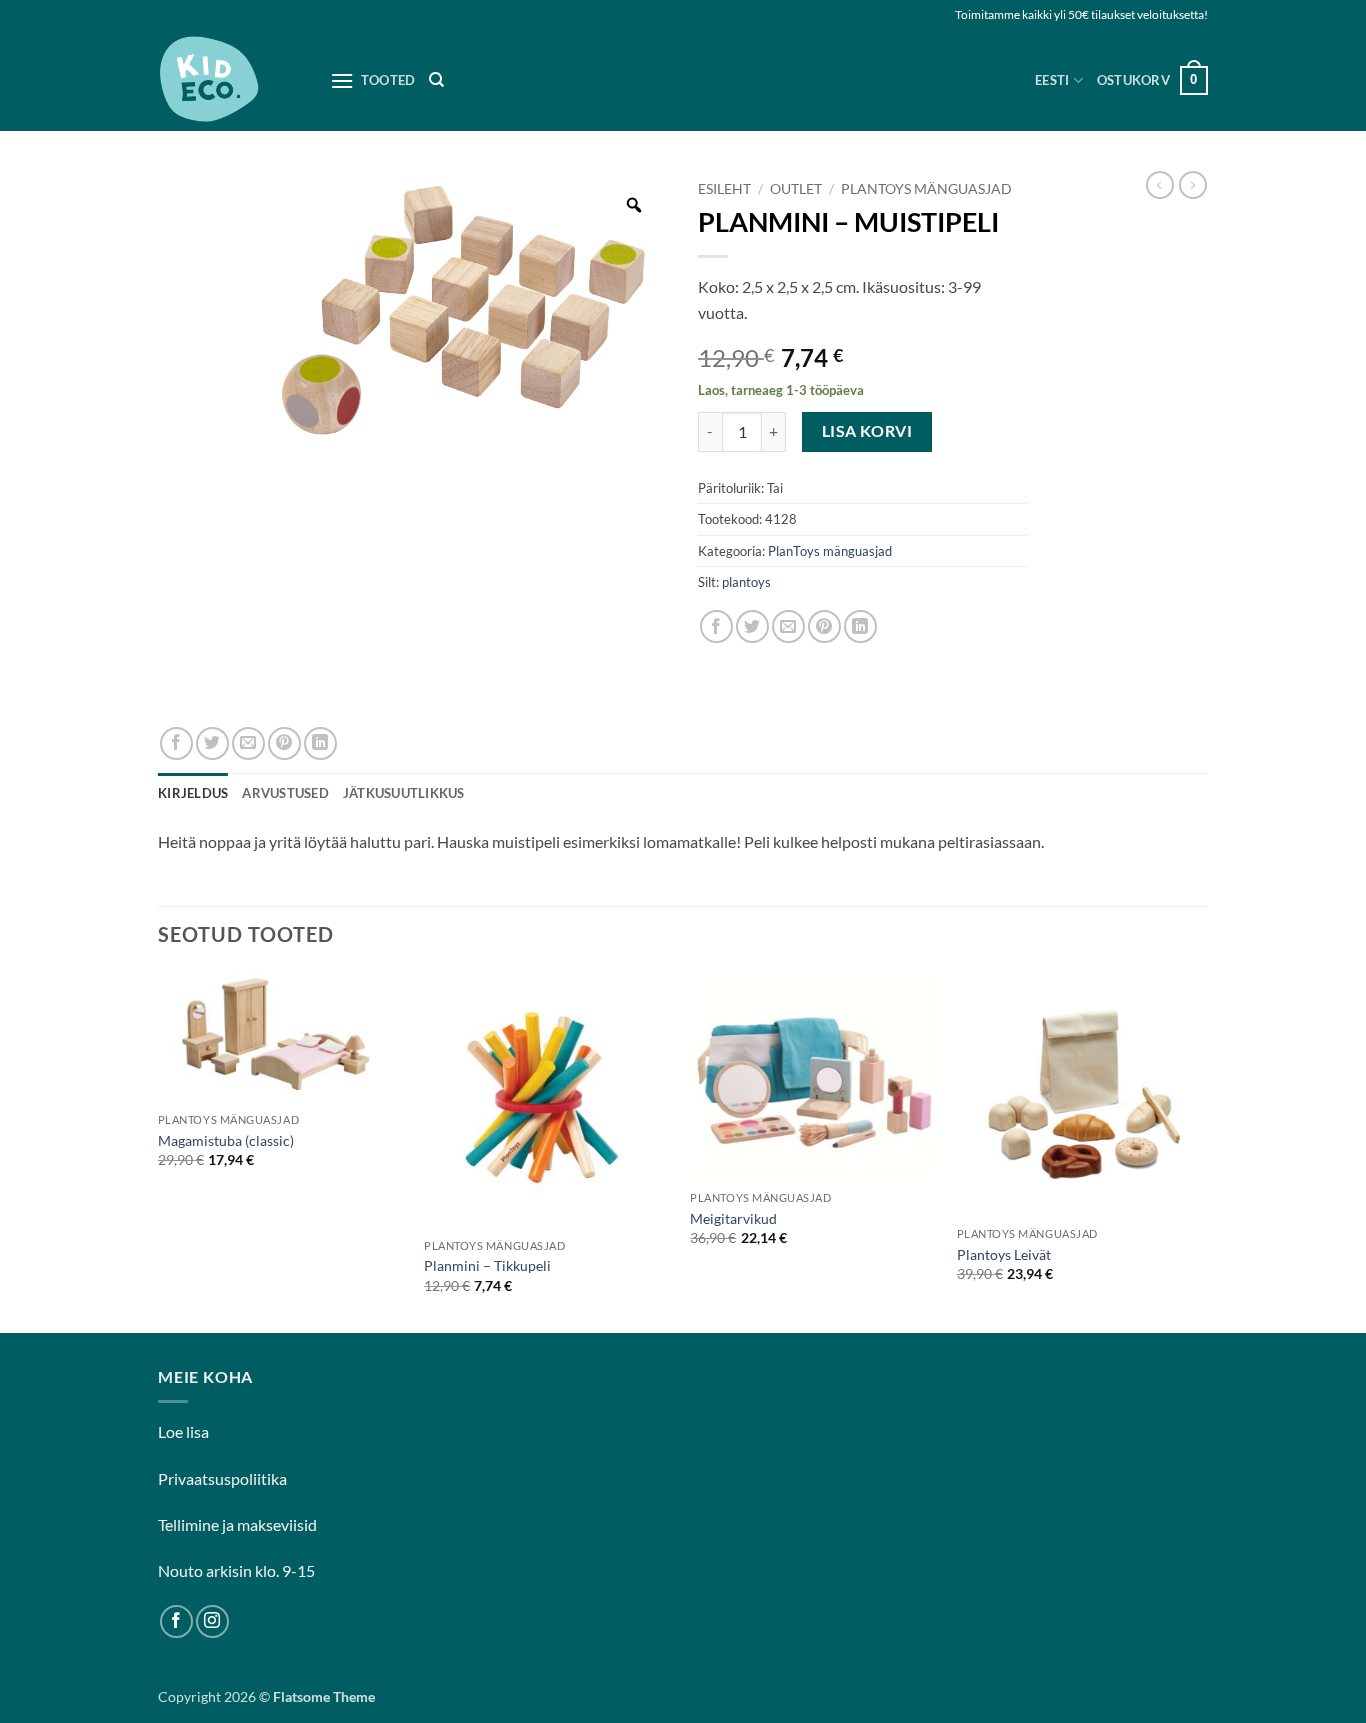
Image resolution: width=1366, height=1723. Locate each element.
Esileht (724, 189)
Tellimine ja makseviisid (237, 1524)
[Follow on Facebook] (176, 1621)
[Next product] (1160, 185)
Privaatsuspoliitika (222, 1478)
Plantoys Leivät (1004, 1254)
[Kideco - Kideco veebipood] (229, 80)
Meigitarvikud (733, 1218)
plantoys (746, 582)
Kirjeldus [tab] (193, 793)
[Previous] (159, 1150)
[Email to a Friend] (788, 626)
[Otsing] (436, 80)
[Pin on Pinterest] (824, 626)
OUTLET (796, 189)
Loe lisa (183, 1431)
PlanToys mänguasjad (926, 189)
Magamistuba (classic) (226, 1140)
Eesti (1052, 80)
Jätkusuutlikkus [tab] (404, 793)
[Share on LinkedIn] (860, 626)
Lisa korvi (867, 431)
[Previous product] (1193, 185)
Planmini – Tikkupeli (487, 1265)
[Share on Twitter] (752, 626)
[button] (1152, 81)
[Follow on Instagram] (212, 1621)
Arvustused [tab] (285, 793)
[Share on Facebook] (716, 626)
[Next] (1202, 1150)
